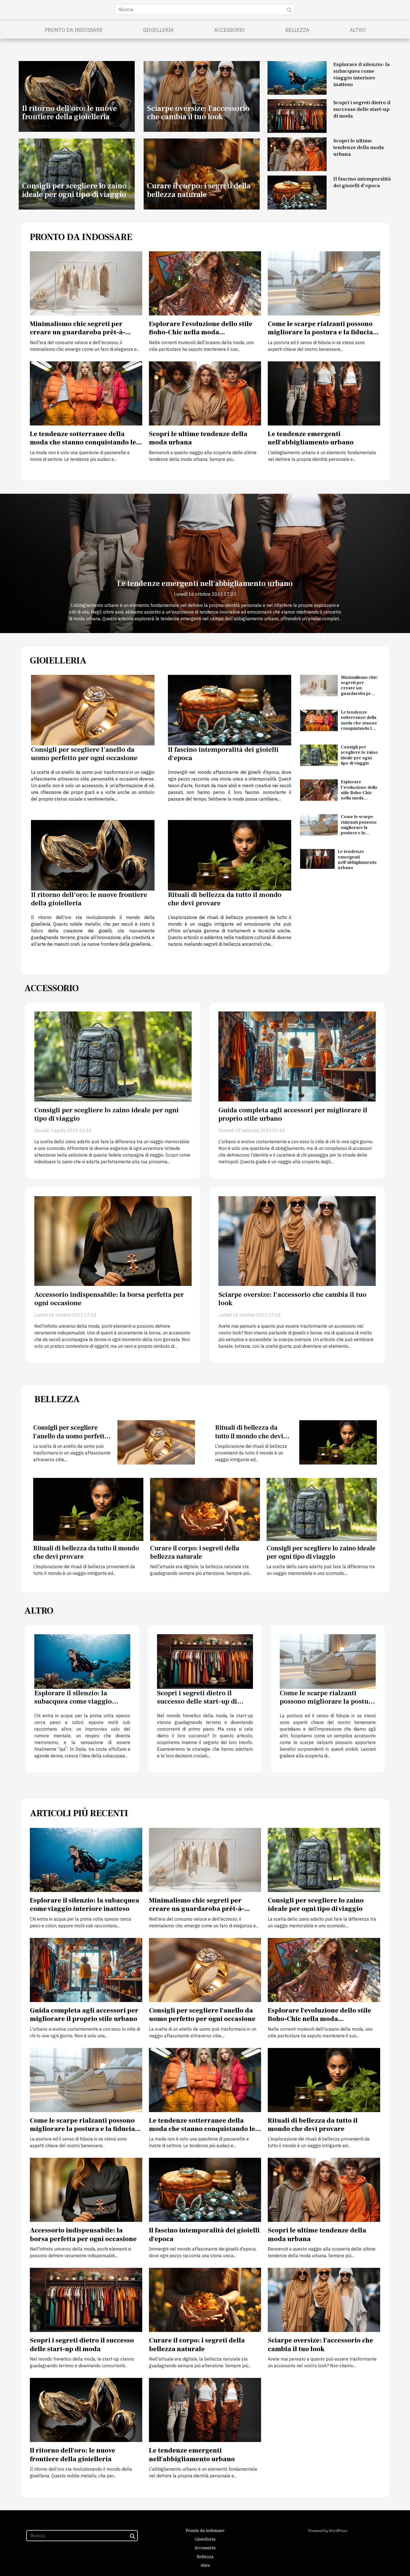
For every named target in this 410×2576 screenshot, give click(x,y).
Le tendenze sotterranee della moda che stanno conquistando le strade (83, 442)
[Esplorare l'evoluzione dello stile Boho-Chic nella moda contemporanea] (205, 283)
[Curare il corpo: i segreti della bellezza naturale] (205, 1509)
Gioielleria (158, 30)
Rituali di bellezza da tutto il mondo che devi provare (225, 899)
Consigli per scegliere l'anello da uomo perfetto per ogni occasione (84, 754)
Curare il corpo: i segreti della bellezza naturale (199, 190)
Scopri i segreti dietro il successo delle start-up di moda (362, 109)
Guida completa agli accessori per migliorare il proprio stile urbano (293, 1114)
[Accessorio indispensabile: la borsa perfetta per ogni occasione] (113, 1240)
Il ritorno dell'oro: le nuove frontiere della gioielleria (69, 113)
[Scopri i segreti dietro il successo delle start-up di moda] (297, 116)
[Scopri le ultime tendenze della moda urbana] (297, 154)
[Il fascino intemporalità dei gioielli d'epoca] (297, 192)
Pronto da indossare (74, 30)
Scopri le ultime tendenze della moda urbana (359, 147)
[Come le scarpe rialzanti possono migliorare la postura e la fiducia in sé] (324, 283)
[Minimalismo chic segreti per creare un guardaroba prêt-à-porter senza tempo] (86, 283)
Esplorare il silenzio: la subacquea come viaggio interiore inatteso (361, 74)
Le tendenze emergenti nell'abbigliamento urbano (311, 438)
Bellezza (297, 30)
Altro (358, 30)
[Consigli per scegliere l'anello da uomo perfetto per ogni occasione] (93, 710)
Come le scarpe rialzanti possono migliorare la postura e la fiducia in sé (320, 332)
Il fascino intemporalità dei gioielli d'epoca (362, 182)
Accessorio (230, 30)
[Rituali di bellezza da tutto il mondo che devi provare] (230, 855)
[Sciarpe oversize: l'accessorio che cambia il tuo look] (297, 1240)
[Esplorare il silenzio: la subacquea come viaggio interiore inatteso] (297, 77)
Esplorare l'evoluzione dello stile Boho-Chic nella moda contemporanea (201, 332)
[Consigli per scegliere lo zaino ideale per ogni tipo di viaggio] (319, 755)
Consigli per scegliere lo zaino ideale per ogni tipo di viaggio (74, 190)
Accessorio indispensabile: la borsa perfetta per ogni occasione (109, 1299)
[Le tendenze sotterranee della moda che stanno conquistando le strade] (86, 393)
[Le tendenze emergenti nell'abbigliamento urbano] (324, 393)
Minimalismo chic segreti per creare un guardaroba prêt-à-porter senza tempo (78, 332)
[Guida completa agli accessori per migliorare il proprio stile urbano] (297, 1056)
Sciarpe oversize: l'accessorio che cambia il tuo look (198, 113)
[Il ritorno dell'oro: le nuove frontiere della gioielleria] (93, 855)
